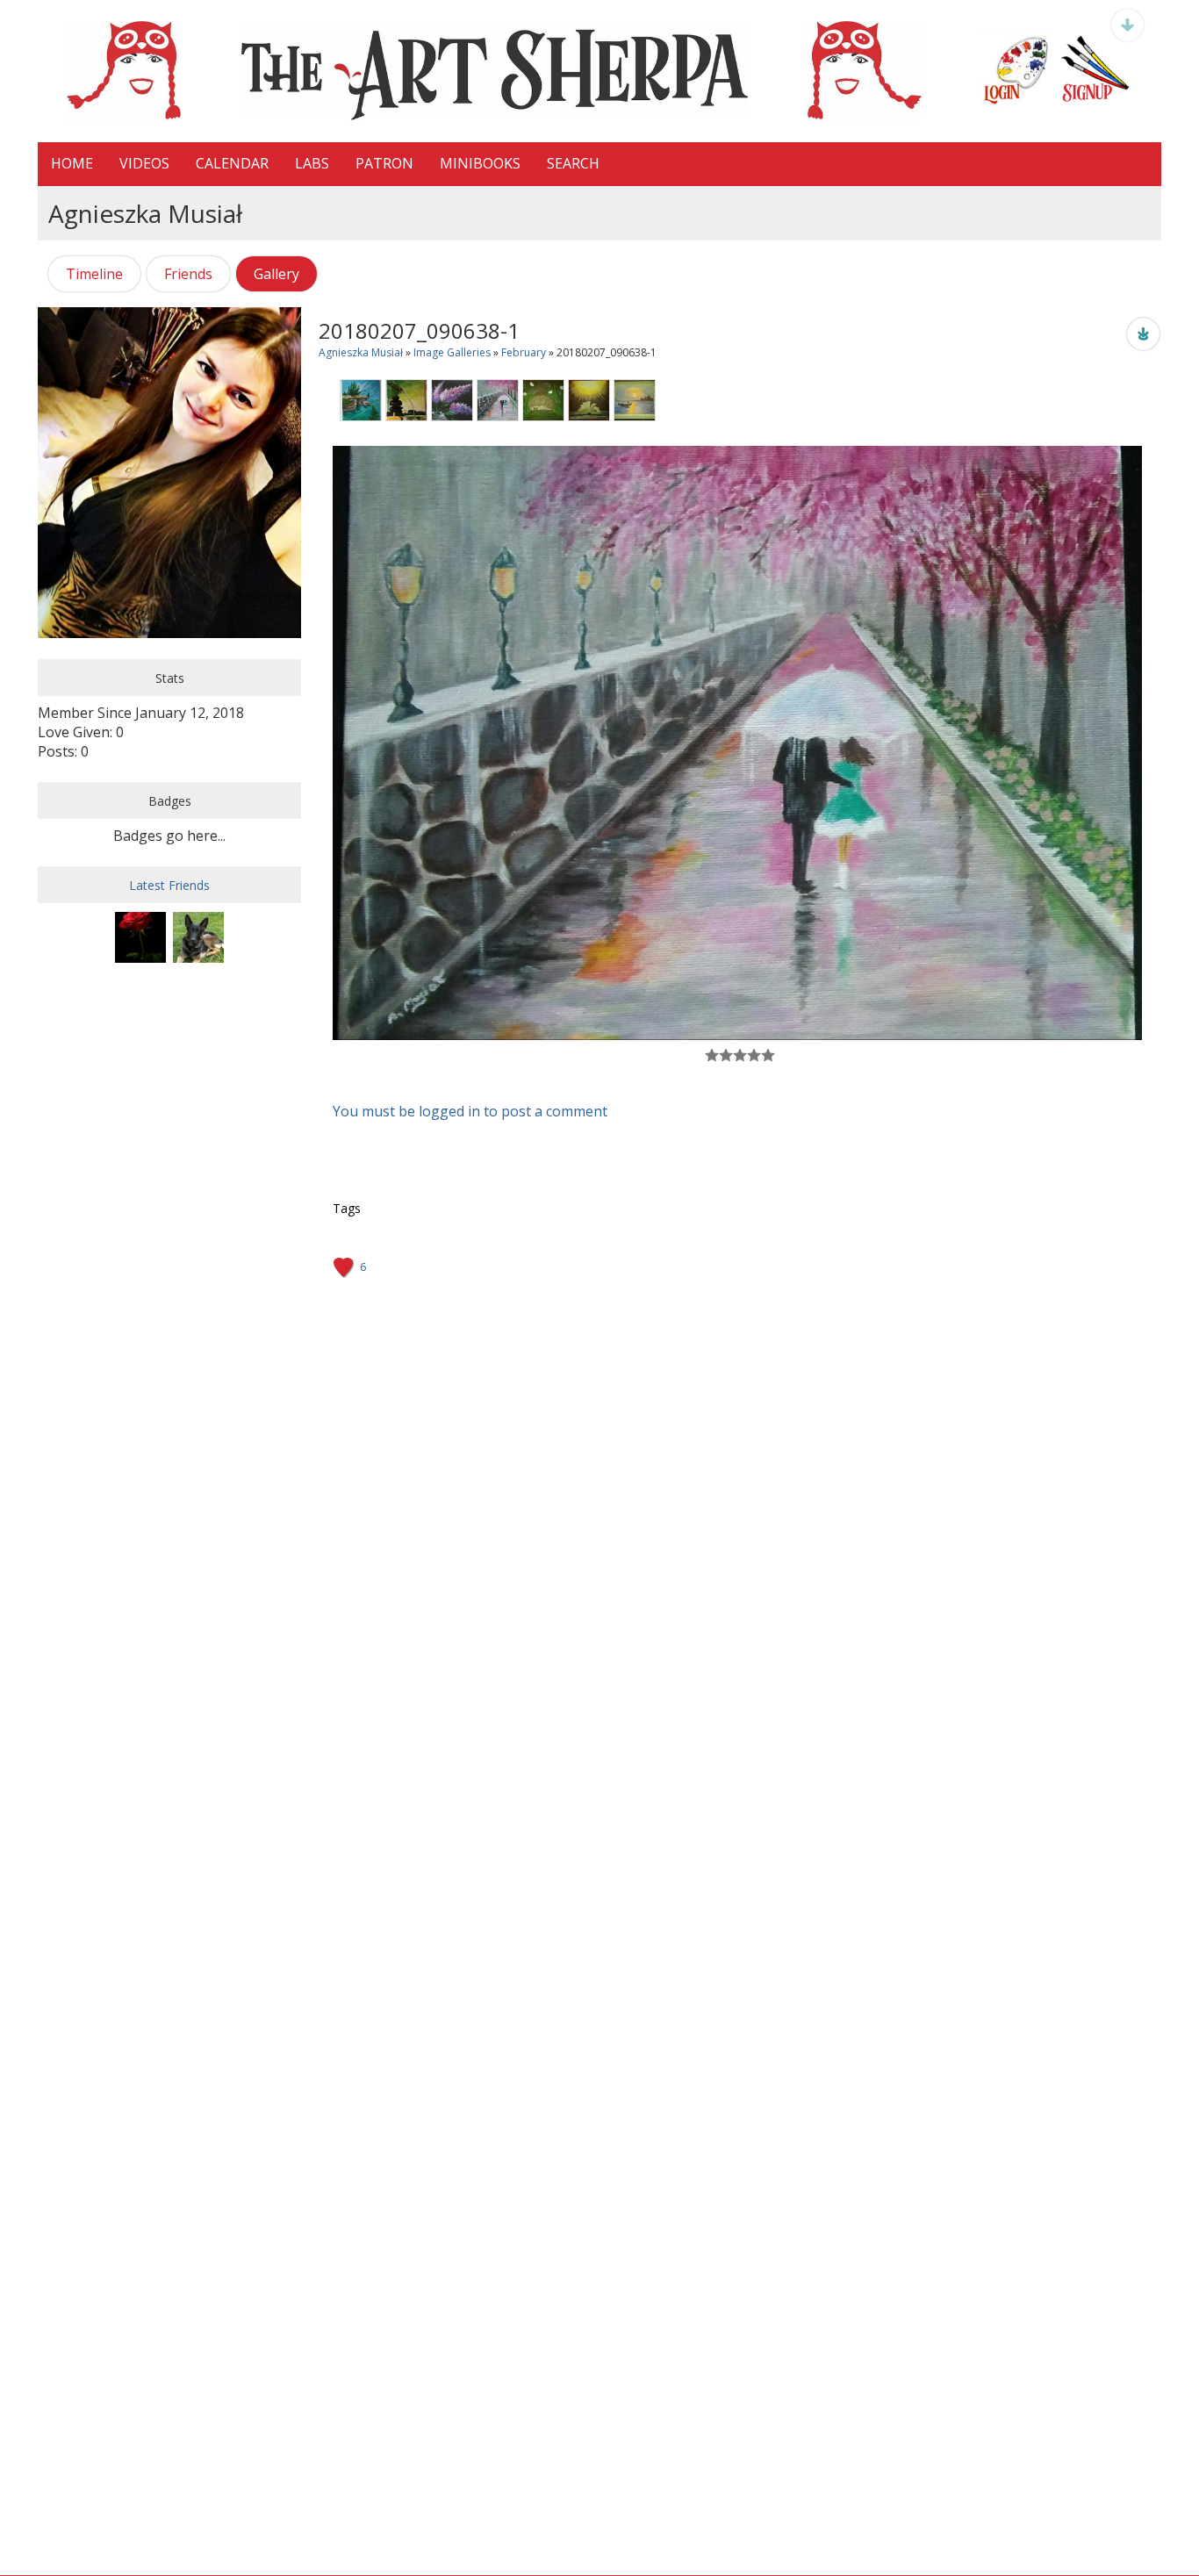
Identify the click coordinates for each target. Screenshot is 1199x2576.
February (524, 352)
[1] (712, 1055)
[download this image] (1143, 333)
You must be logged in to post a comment (470, 1111)
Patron (384, 163)
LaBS (312, 163)
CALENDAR (232, 163)
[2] (719, 1055)
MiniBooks (480, 163)
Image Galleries (452, 352)
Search (573, 163)
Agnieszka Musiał (361, 352)
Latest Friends (169, 885)
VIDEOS (144, 163)
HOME (72, 163)
